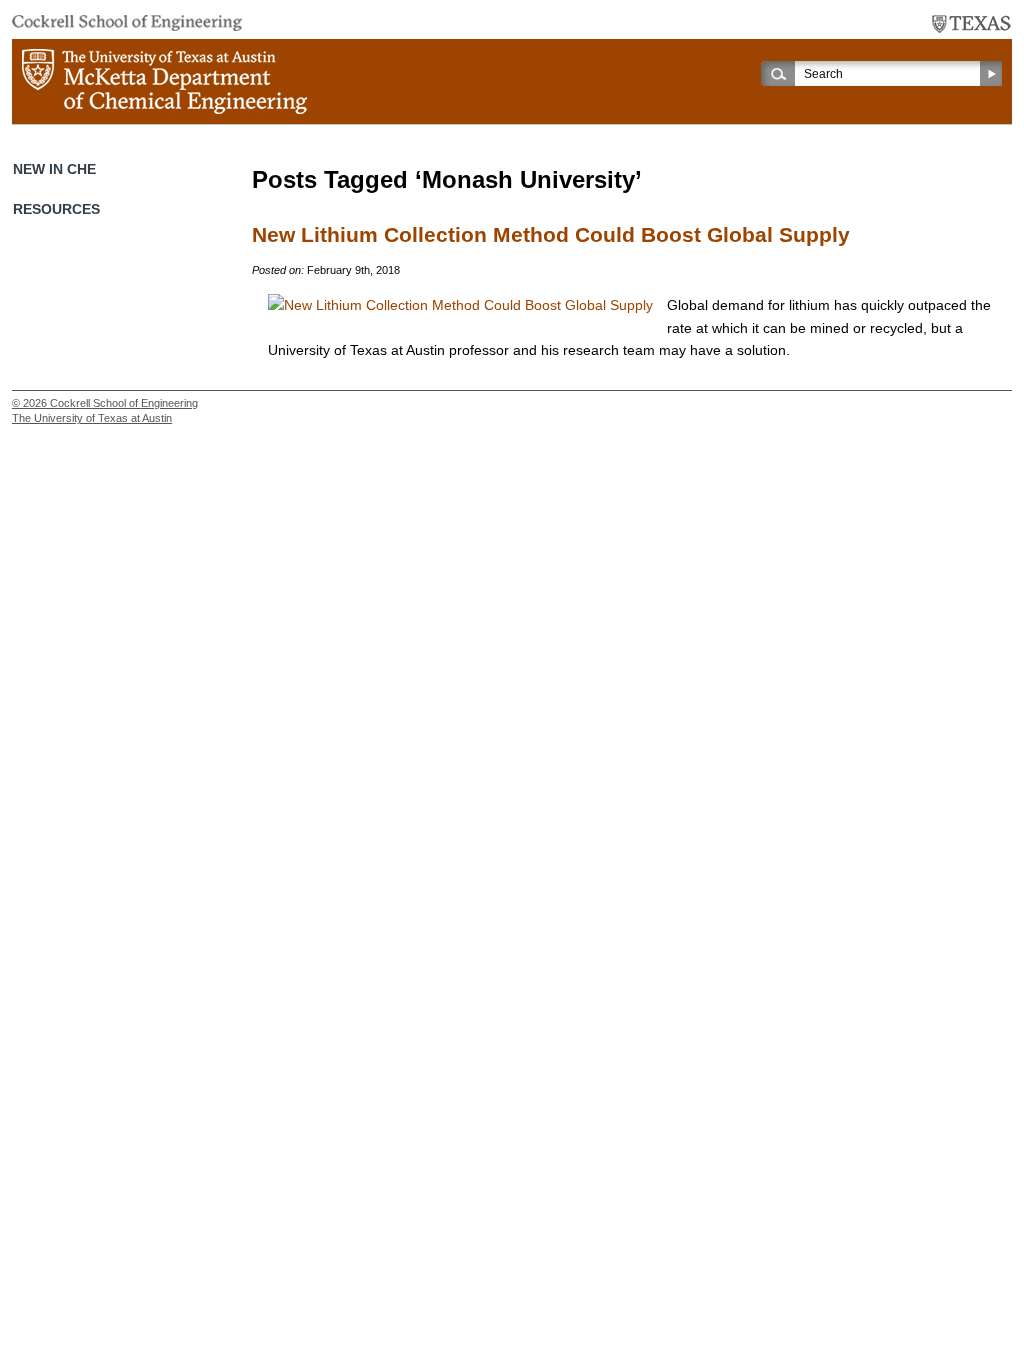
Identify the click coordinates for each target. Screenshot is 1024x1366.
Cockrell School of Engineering (124, 403)
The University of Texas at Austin (92, 418)
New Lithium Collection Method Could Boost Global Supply (551, 235)
